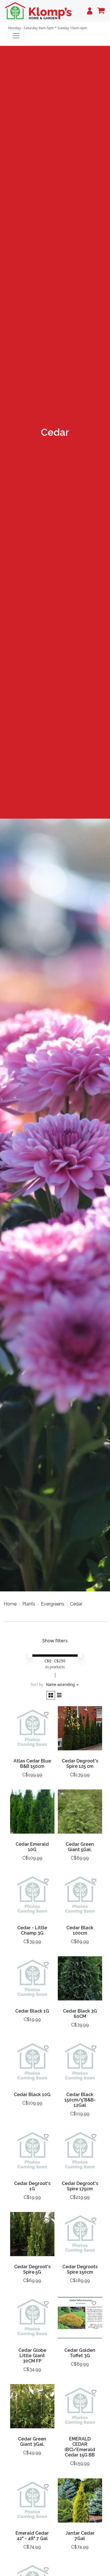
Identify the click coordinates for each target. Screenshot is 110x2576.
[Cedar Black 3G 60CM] (80, 1981)
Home (10, 1604)
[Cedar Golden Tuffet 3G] (80, 2320)
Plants (29, 1604)
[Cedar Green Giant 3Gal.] (32, 2408)
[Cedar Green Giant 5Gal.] (80, 1814)
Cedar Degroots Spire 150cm (80, 2269)
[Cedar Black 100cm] (80, 1897)
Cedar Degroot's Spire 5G (32, 2269)
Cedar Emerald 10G (32, 1847)
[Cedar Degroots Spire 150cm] (80, 2236)
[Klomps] (39, 11)
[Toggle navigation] (16, 36)
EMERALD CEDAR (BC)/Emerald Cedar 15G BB (80, 2447)
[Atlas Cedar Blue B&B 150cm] (32, 1731)
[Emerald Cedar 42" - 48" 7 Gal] (32, 2503)
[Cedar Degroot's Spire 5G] (32, 2236)
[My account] (90, 11)
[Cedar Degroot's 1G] (32, 2153)
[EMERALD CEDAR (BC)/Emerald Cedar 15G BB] (80, 2408)
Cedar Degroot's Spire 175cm (80, 2186)
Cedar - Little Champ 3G (32, 1930)
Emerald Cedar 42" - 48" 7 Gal (32, 2536)
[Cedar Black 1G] (32, 1981)
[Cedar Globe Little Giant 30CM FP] (32, 2320)
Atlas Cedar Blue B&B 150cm (32, 1764)
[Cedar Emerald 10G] (32, 1814)
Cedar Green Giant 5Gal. (80, 1847)
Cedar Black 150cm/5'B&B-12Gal (80, 2100)
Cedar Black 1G (32, 2011)
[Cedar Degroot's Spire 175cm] (80, 2153)
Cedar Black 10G (32, 2095)
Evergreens (53, 1604)
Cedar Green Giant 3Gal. (32, 2442)
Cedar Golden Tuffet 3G (80, 2353)
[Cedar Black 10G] (32, 2064)
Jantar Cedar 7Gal (80, 2536)
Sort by (37, 1685)
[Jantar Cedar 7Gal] (80, 2503)
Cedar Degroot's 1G (32, 2186)
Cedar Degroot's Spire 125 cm (80, 1764)
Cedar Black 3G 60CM (80, 2014)
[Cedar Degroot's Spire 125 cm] (80, 1731)
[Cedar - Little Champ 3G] (32, 1897)
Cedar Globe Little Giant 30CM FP (32, 2356)
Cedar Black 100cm (80, 1930)
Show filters (55, 1641)
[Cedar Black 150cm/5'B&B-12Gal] (80, 2064)
